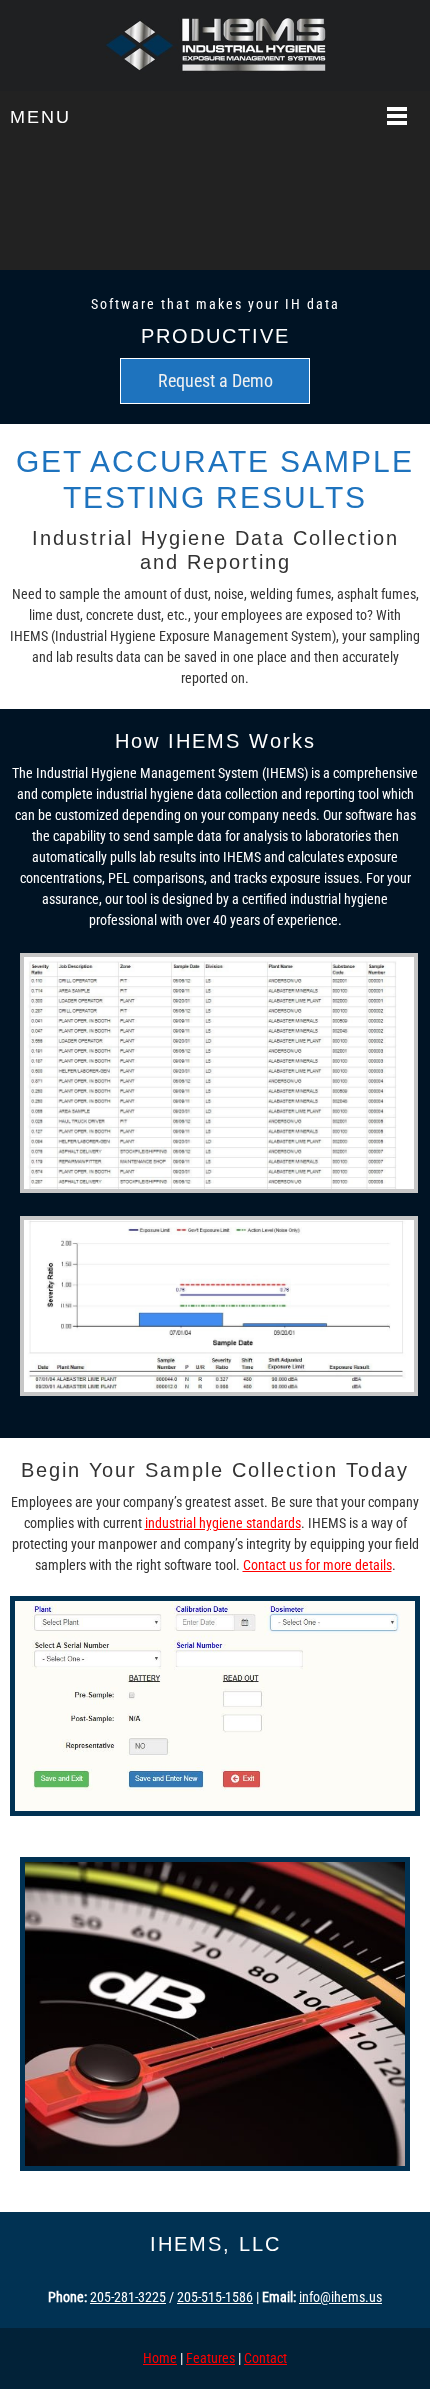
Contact (265, 2358)
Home (160, 2358)
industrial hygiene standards (223, 1523)
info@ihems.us (340, 2297)
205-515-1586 (215, 2297)
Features (210, 2358)
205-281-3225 (128, 2297)
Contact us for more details (317, 1565)
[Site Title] (215, 45)
